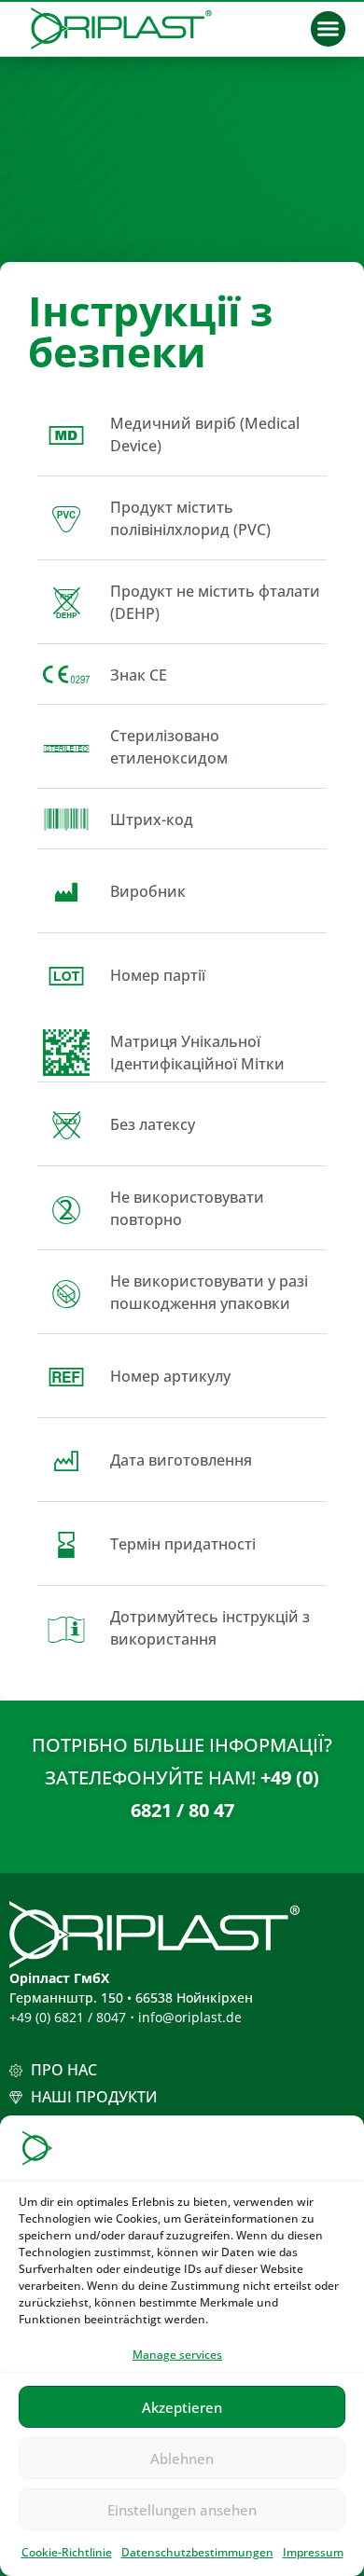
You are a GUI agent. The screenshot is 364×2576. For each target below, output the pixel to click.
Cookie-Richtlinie (67, 2552)
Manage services (177, 2355)
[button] (329, 29)
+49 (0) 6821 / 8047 (68, 2017)
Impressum (313, 2552)
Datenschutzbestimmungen (197, 2552)
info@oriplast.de (190, 2017)
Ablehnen (182, 2459)
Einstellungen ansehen (182, 2510)
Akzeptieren (182, 2407)
